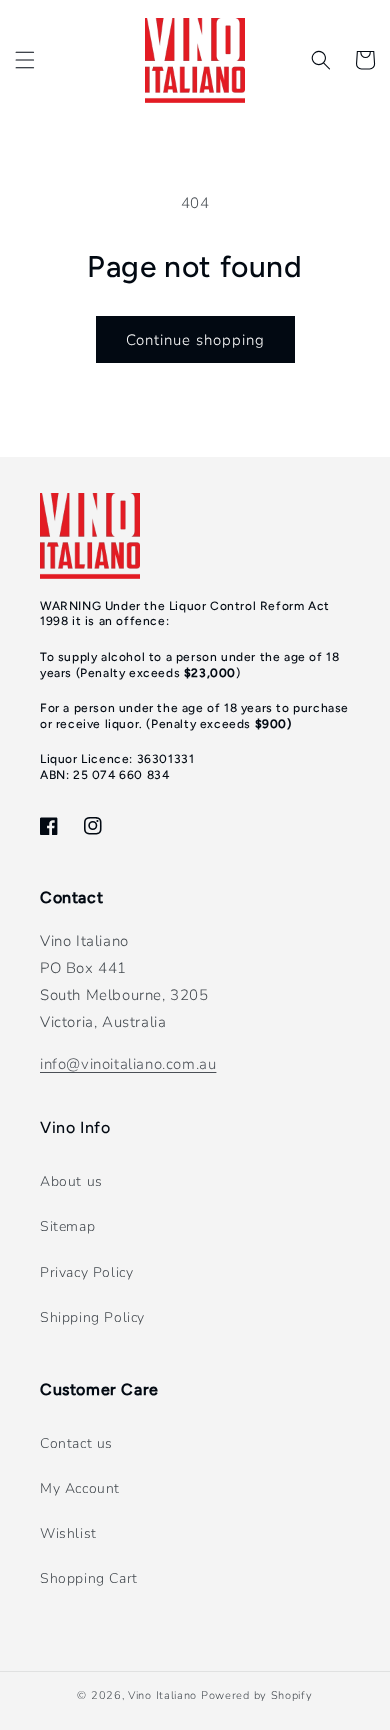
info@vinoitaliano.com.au (128, 1064)
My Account (80, 1488)
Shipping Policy (92, 1317)
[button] (25, 60)
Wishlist (68, 1533)
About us (71, 1181)
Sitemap (67, 1226)
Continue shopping (195, 340)
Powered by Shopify (257, 1695)
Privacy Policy (86, 1272)
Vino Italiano (162, 1695)
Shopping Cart (89, 1578)
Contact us (76, 1443)
